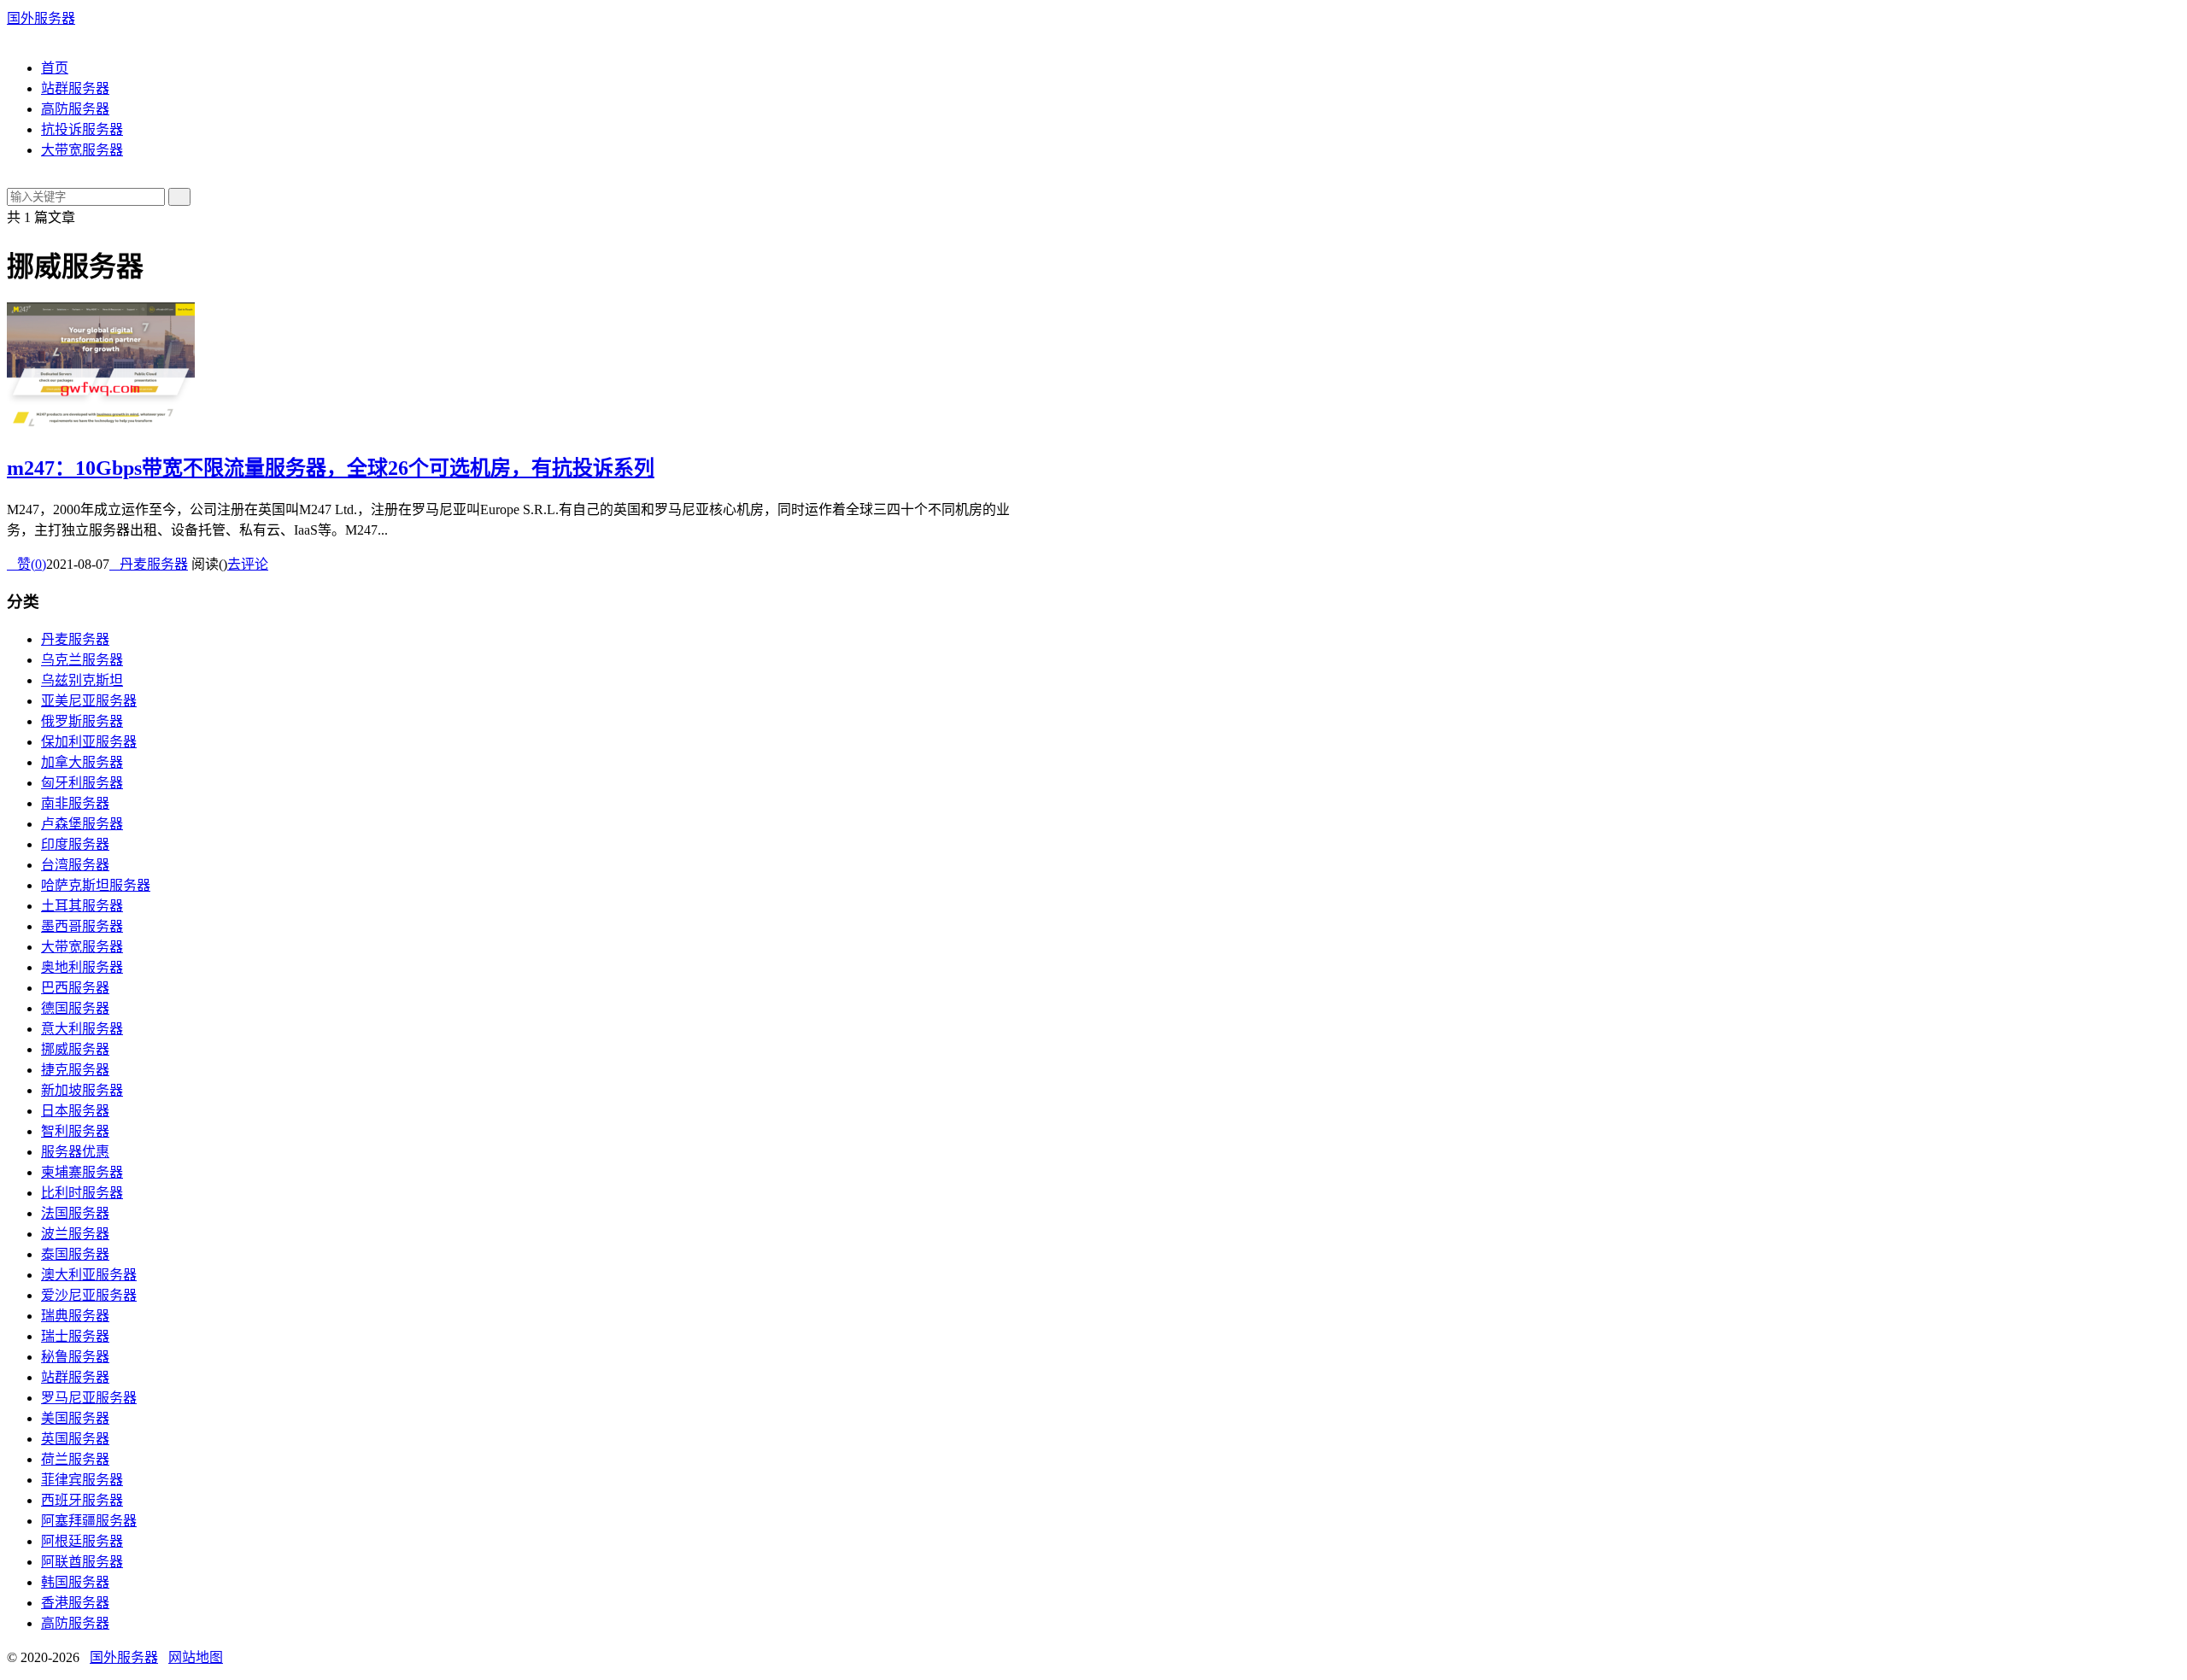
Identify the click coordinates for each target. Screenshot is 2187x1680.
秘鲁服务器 (75, 1357)
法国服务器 (75, 1213)
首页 (55, 68)
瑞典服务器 (75, 1316)
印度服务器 (75, 844)
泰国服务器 (75, 1254)
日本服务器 (75, 1111)
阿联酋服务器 (82, 1562)
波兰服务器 (75, 1234)
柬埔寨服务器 (82, 1172)
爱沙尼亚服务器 (89, 1295)
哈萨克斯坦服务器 (96, 885)
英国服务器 (75, 1439)
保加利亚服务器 (89, 742)
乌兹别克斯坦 (82, 680)
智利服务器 (75, 1131)
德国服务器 (75, 1008)
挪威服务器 (75, 1049)
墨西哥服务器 (82, 926)
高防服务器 (75, 109)
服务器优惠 (75, 1152)
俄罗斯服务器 (82, 721)
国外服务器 (41, 18)
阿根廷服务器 (82, 1541)
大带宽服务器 (82, 150)
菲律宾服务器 (82, 1480)
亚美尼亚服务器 (89, 701)
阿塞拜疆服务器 (89, 1521)
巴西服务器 (75, 988)
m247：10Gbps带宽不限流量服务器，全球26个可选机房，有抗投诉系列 (331, 468)
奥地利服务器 (82, 967)
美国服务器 (75, 1418)
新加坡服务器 (82, 1090)
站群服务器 (75, 88)
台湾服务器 (75, 865)
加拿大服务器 (82, 762)
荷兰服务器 (75, 1459)
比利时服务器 (82, 1193)
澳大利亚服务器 (89, 1275)
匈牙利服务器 (82, 783)
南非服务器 (75, 803)
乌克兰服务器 (82, 660)
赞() (26, 564)
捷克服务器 (75, 1070)
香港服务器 (75, 1603)
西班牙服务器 (82, 1500)
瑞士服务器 (75, 1336)
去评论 (248, 564)
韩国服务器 (75, 1582)
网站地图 (196, 1657)
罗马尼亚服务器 (89, 1398)
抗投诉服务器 (82, 129)
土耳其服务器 (82, 906)
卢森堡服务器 (82, 824)
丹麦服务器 (149, 564)
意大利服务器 (82, 1029)
